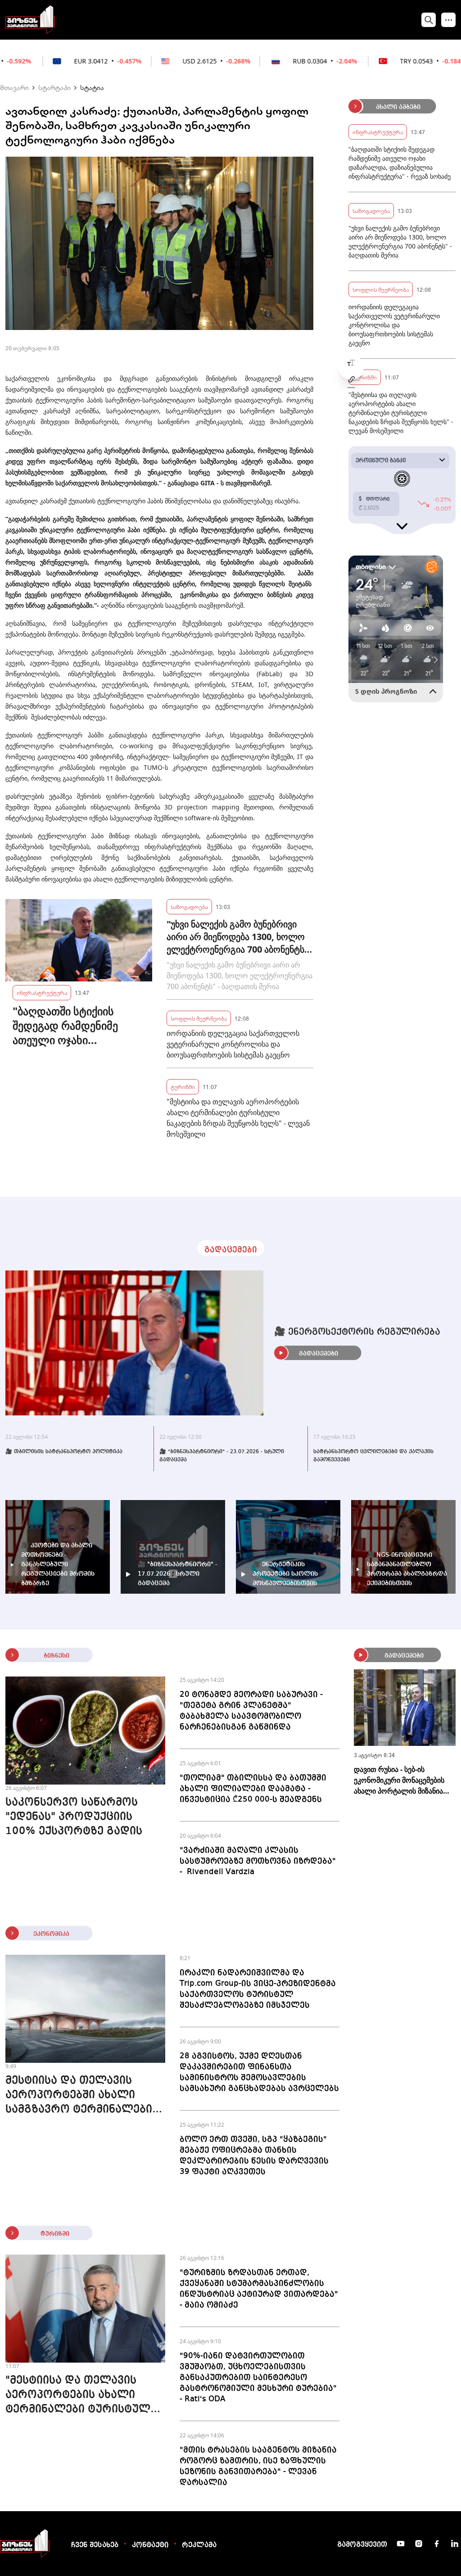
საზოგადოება (189, 906)
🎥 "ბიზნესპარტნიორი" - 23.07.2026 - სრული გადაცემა (222, 1456)
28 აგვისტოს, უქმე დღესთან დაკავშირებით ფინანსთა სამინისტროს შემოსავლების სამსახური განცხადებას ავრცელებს (259, 2072)
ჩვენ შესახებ (95, 2545)
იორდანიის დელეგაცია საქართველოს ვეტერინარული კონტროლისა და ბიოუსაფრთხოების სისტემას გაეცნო (233, 1044)
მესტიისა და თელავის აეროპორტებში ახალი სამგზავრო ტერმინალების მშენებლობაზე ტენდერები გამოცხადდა (82, 2096)
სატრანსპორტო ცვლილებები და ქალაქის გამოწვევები (373, 1456)
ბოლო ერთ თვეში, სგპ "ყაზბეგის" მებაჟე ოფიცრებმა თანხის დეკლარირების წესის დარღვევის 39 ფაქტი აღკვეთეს (254, 2156)
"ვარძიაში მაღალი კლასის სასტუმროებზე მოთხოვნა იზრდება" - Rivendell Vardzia (258, 1861)
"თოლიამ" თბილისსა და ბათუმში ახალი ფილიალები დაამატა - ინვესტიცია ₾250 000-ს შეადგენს (253, 1789)
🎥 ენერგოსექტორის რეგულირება (357, 1332)
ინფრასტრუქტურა (42, 992)
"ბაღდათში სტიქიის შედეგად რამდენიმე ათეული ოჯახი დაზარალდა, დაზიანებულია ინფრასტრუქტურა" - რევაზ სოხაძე (65, 1026)
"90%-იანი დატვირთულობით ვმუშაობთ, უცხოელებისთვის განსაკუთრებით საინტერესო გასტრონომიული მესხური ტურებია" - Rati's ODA (258, 2377)
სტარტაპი (54, 87)
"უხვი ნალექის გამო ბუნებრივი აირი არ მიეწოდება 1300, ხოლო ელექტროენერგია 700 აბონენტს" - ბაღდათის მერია (237, 937)
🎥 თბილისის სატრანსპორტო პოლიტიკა (64, 1452)
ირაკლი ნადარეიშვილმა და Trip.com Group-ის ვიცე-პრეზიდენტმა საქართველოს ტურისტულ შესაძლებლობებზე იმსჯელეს (258, 1989)
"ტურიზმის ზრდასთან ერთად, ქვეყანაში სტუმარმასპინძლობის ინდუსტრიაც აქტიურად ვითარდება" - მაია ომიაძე (259, 2289)
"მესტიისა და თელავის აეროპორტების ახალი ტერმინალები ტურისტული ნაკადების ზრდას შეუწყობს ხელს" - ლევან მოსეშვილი (238, 1118)
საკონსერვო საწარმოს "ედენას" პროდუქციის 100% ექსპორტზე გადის (74, 1817)
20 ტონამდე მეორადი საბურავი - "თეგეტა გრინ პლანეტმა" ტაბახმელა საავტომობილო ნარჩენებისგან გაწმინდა (251, 1711)
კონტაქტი (150, 2545)
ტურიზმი (183, 1087)
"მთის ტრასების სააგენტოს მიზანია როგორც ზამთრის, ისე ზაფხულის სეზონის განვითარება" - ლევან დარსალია (258, 2466)
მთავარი (14, 87)
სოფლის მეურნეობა (199, 1018)
